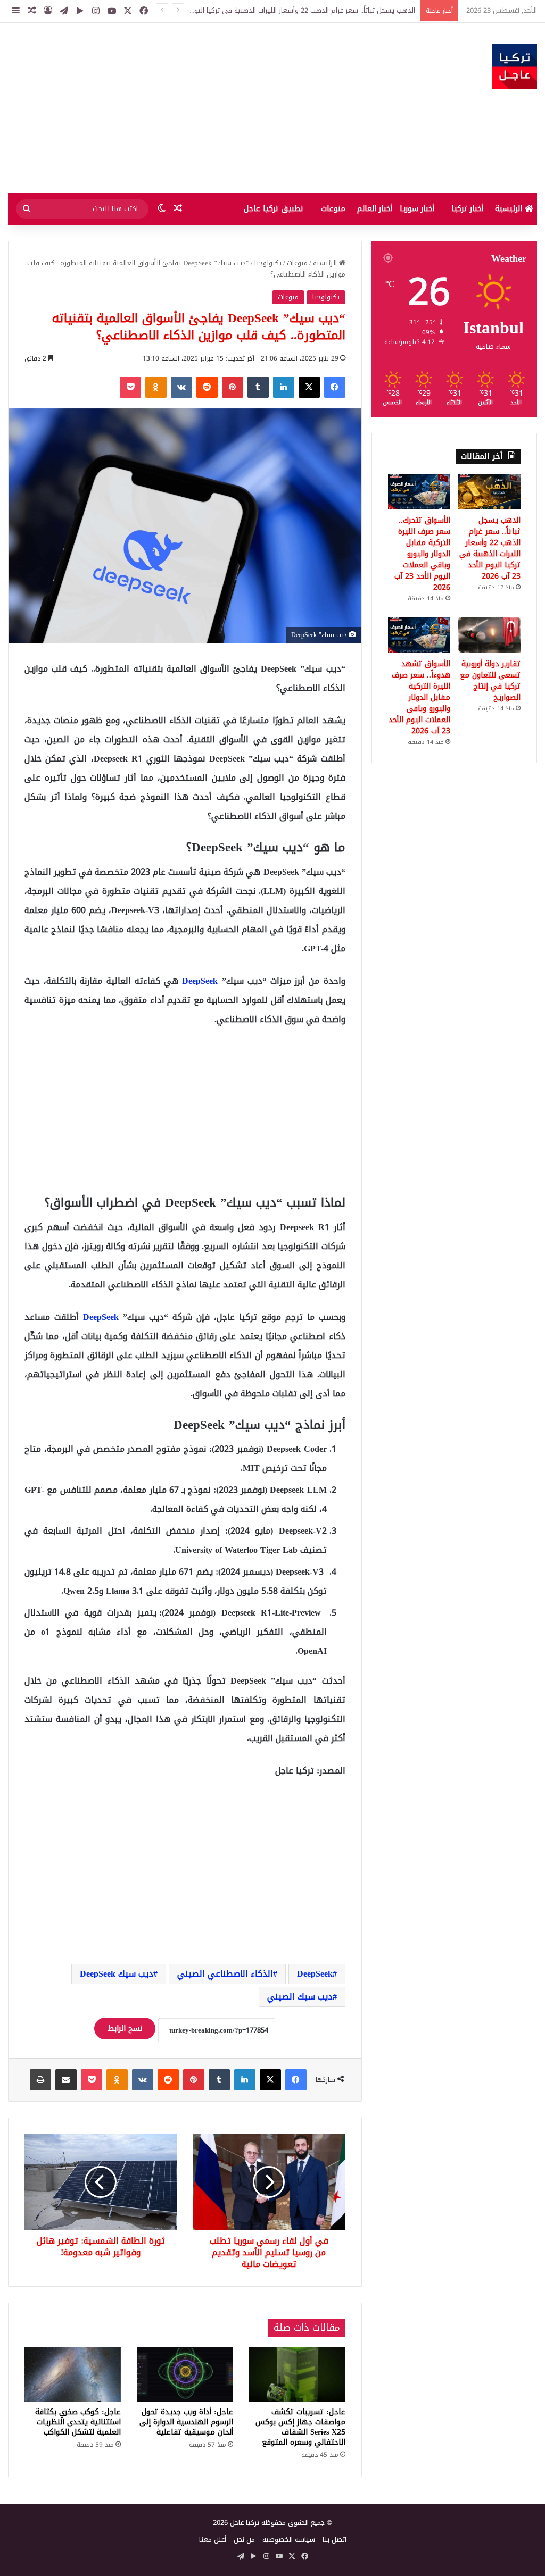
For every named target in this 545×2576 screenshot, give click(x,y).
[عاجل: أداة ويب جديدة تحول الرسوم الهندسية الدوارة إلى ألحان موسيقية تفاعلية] (185, 2374)
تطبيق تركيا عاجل (274, 209)
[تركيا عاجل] (514, 67)
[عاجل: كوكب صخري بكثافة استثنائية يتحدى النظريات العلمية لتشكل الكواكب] (73, 2374)
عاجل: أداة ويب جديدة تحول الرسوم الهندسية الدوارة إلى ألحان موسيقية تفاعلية (186, 2422)
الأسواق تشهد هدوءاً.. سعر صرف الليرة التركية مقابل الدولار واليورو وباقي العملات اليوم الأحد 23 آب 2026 (419, 697)
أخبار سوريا (417, 209)
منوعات (333, 209)
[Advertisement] (182, 108)
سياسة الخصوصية (289, 2540)
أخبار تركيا (467, 209)
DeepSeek (200, 981)
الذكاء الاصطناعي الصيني (225, 1974)
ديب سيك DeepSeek (117, 1974)
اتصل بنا (335, 2540)
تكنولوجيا (268, 263)
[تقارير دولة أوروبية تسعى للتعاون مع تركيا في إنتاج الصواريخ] (489, 635)
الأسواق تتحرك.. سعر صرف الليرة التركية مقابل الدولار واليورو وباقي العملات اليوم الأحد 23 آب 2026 (422, 554)
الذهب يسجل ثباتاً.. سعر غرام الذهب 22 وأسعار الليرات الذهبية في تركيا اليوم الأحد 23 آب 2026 (490, 548)
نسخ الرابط (125, 2029)
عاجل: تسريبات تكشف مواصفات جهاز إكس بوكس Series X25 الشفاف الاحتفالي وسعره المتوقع (300, 2427)
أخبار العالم (375, 209)
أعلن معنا (213, 2540)
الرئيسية (510, 209)
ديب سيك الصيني (300, 1997)
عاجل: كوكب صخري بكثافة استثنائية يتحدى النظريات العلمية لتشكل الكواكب (78, 2422)
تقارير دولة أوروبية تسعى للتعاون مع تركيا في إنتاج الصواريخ (490, 681)
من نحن (244, 2540)
